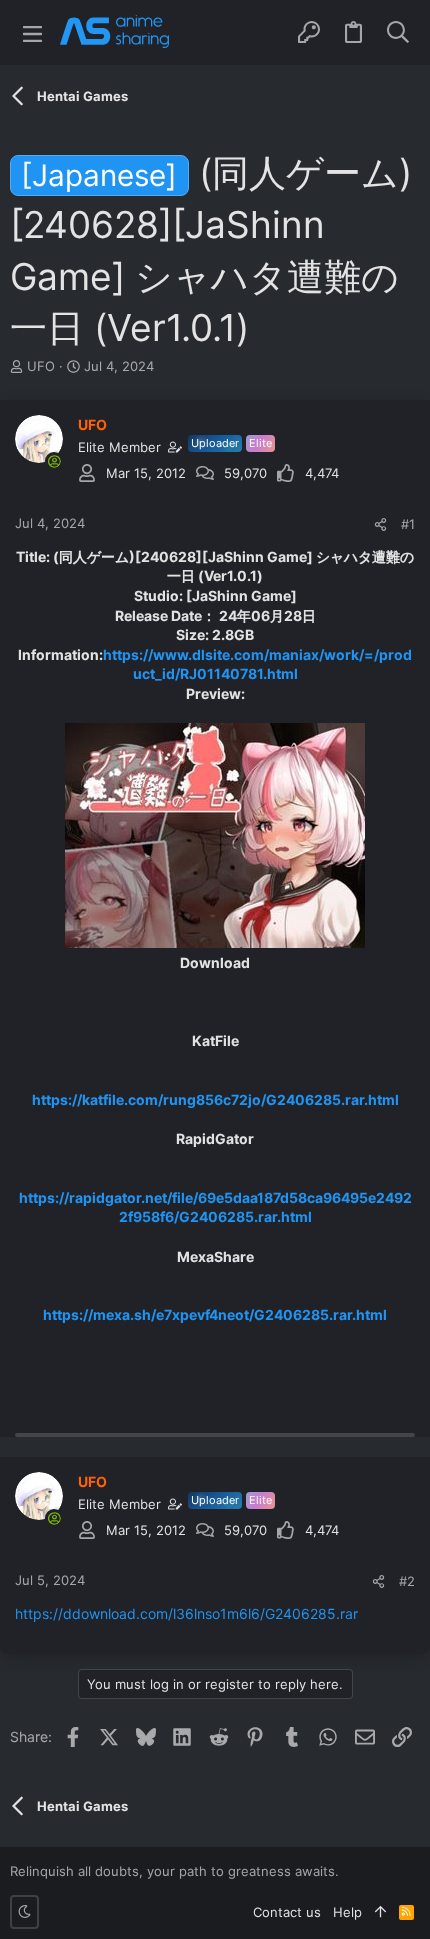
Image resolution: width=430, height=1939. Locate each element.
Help (347, 1912)
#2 (407, 1581)
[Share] (380, 524)
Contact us (287, 1912)
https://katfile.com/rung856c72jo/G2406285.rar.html (215, 1099)
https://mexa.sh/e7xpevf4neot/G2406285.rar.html (215, 1314)
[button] (32, 32)
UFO (41, 366)
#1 (408, 524)
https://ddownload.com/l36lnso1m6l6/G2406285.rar (186, 1613)
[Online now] (54, 461)
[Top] (380, 1912)
